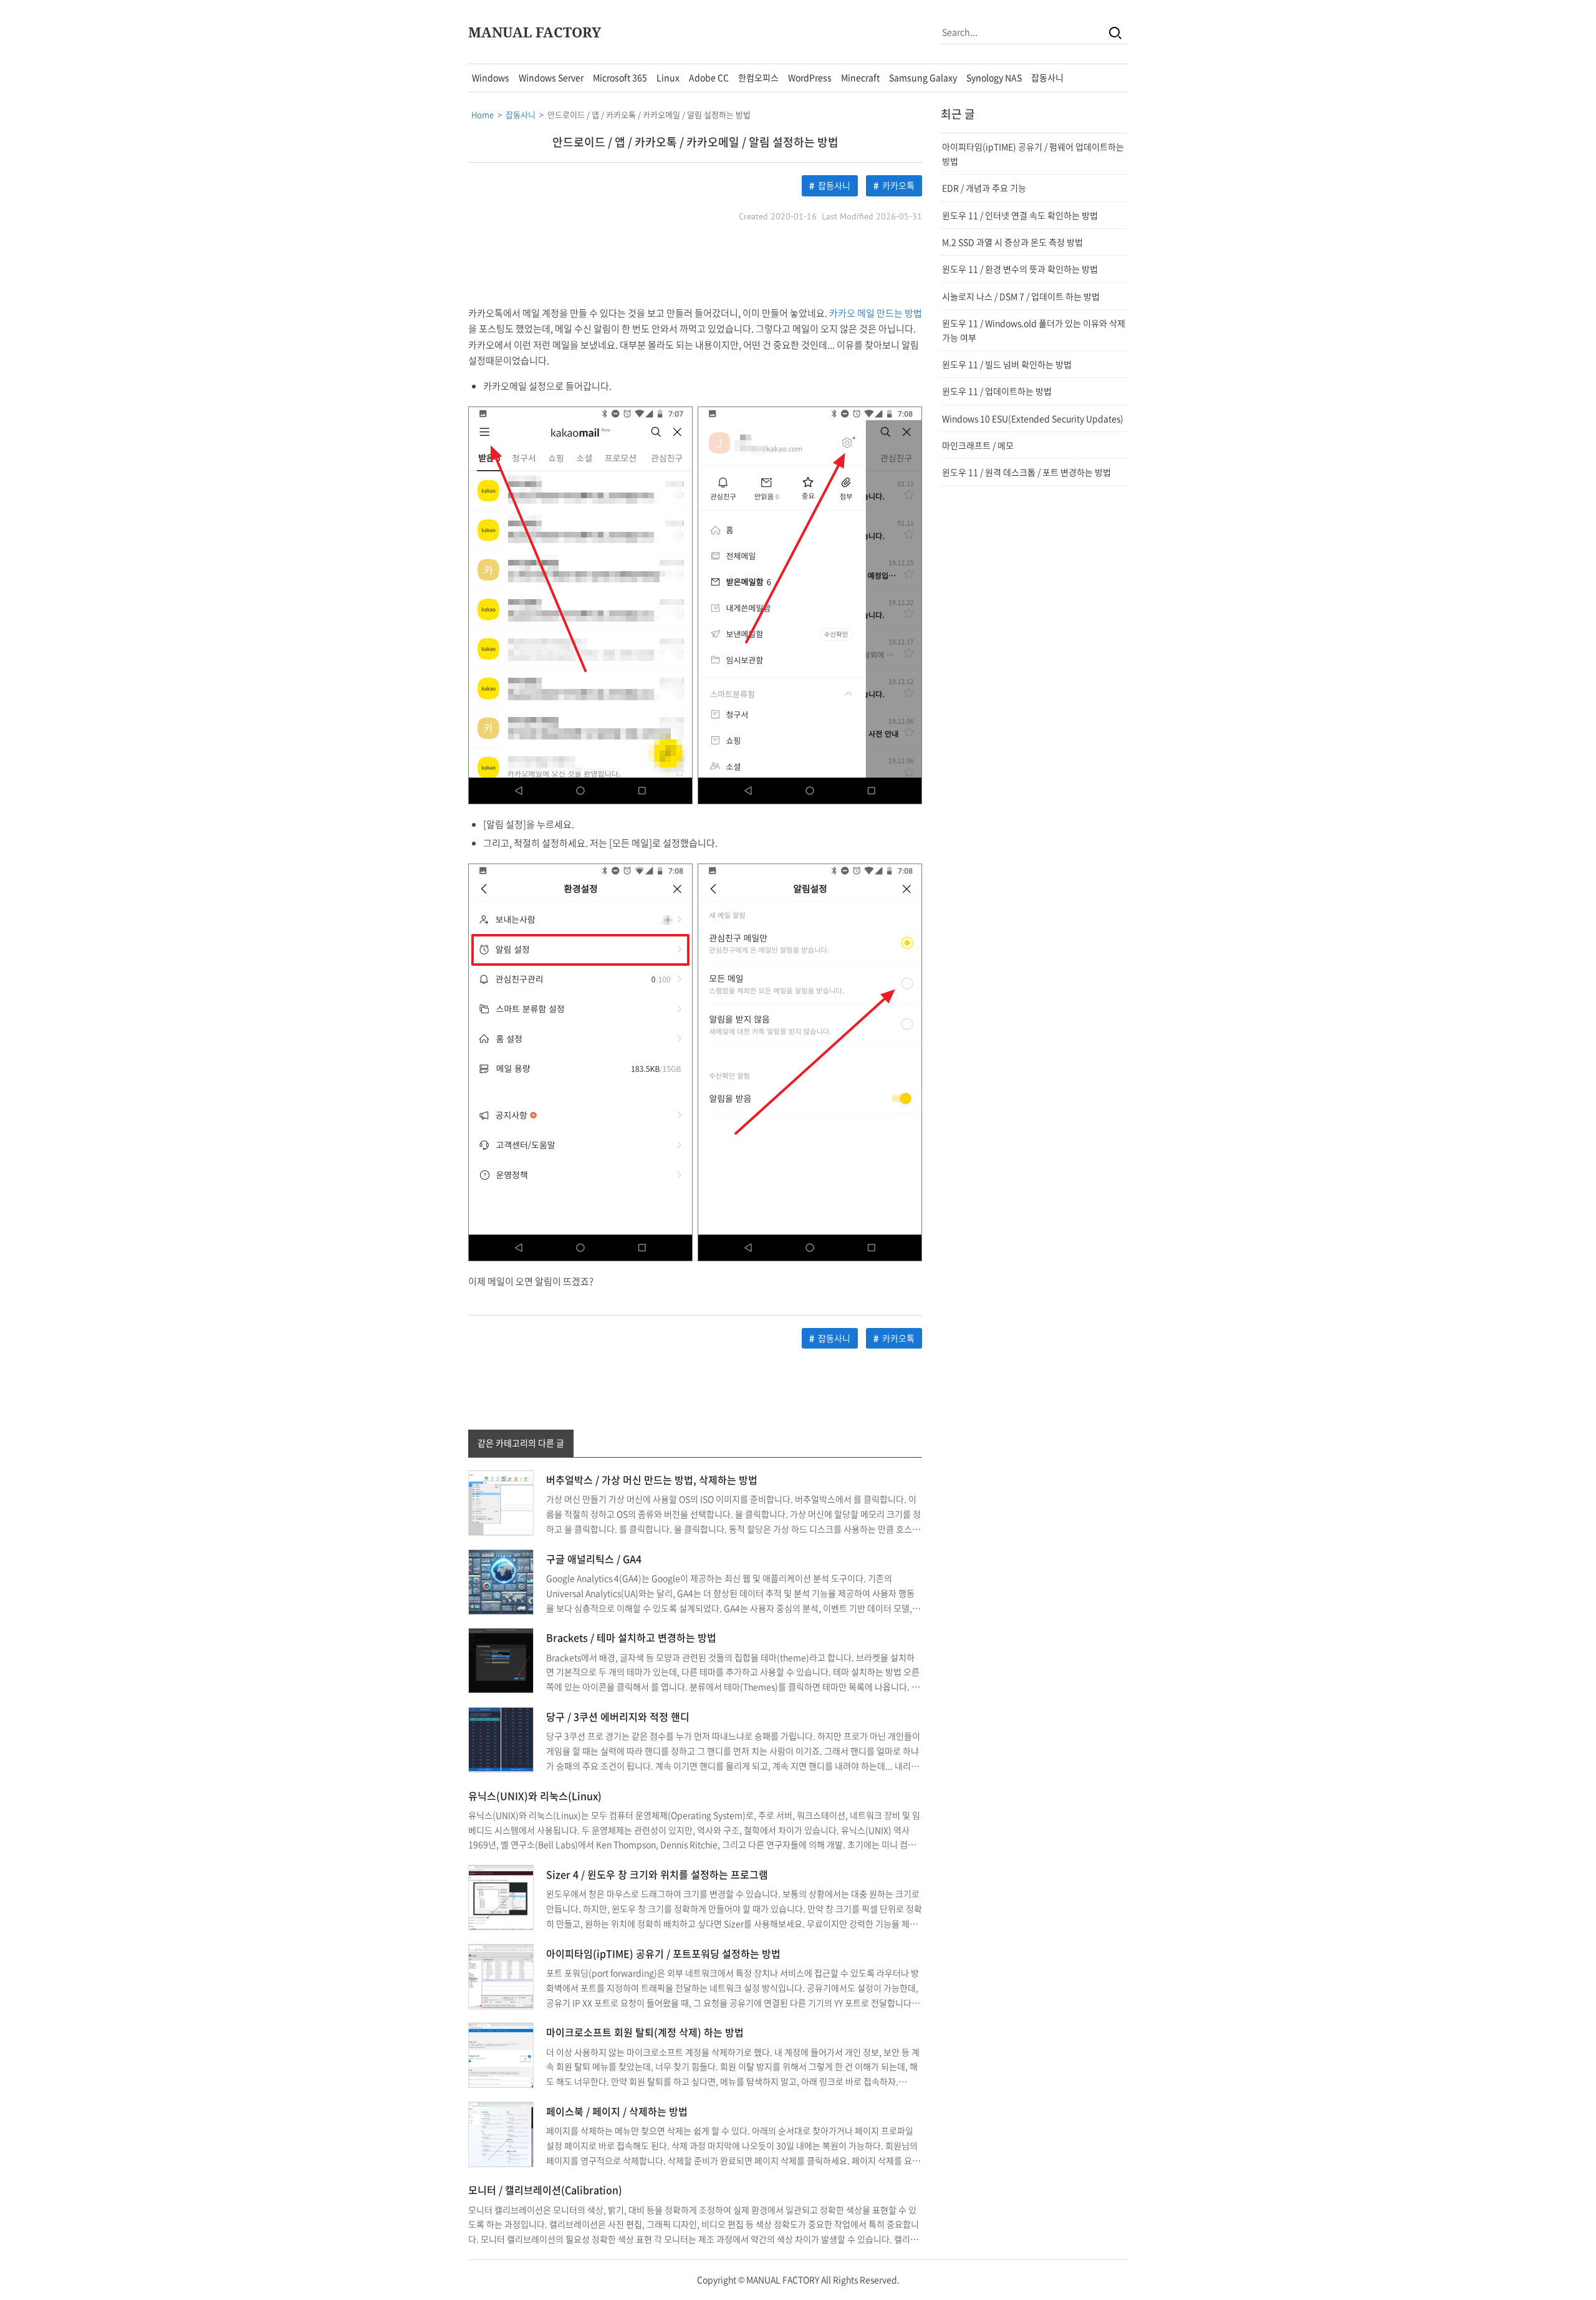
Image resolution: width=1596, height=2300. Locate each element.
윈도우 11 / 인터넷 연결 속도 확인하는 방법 (1020, 215)
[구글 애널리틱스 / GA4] (501, 1581)
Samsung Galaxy (923, 77)
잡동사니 (1047, 77)
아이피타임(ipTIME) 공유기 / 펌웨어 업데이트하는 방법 (1033, 153)
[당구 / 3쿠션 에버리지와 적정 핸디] (501, 1738)
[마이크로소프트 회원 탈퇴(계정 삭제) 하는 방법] (501, 2054)
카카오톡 (898, 185)
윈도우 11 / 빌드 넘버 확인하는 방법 (1007, 364)
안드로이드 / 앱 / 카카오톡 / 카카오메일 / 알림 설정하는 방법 (695, 142)
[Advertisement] (356, 251)
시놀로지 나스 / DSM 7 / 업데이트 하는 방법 (1021, 296)
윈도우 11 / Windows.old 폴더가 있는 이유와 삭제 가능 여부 (1034, 330)
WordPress (810, 77)
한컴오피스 (758, 77)
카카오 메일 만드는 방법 (876, 313)
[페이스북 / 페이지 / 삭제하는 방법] (501, 2133)
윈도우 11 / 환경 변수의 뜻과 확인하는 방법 (1020, 269)
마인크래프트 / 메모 (978, 445)
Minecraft (860, 77)
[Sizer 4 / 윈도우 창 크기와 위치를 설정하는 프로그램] (501, 1896)
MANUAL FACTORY (535, 32)
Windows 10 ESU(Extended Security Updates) (1033, 418)
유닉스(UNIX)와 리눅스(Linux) (535, 1796)
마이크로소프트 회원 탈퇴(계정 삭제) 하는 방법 (645, 2032)
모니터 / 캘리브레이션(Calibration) (545, 2190)
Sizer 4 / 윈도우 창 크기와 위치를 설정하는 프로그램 (657, 1874)
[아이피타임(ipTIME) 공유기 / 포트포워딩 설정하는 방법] (501, 1975)
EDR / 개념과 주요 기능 (984, 188)
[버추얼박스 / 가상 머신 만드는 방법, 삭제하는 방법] (501, 1502)
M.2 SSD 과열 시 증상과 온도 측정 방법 (1012, 242)
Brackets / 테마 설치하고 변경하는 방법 (631, 1637)
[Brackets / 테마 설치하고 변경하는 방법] (501, 1660)
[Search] (1115, 32)
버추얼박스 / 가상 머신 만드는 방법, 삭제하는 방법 (652, 1480)
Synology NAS (994, 77)
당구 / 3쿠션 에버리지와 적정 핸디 (618, 1716)
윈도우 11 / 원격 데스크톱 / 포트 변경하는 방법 (1026, 472)
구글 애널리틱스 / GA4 (594, 1559)
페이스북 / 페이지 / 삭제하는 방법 (617, 2111)
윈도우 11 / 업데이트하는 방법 (997, 391)
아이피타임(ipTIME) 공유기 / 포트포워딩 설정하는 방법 (663, 1953)
